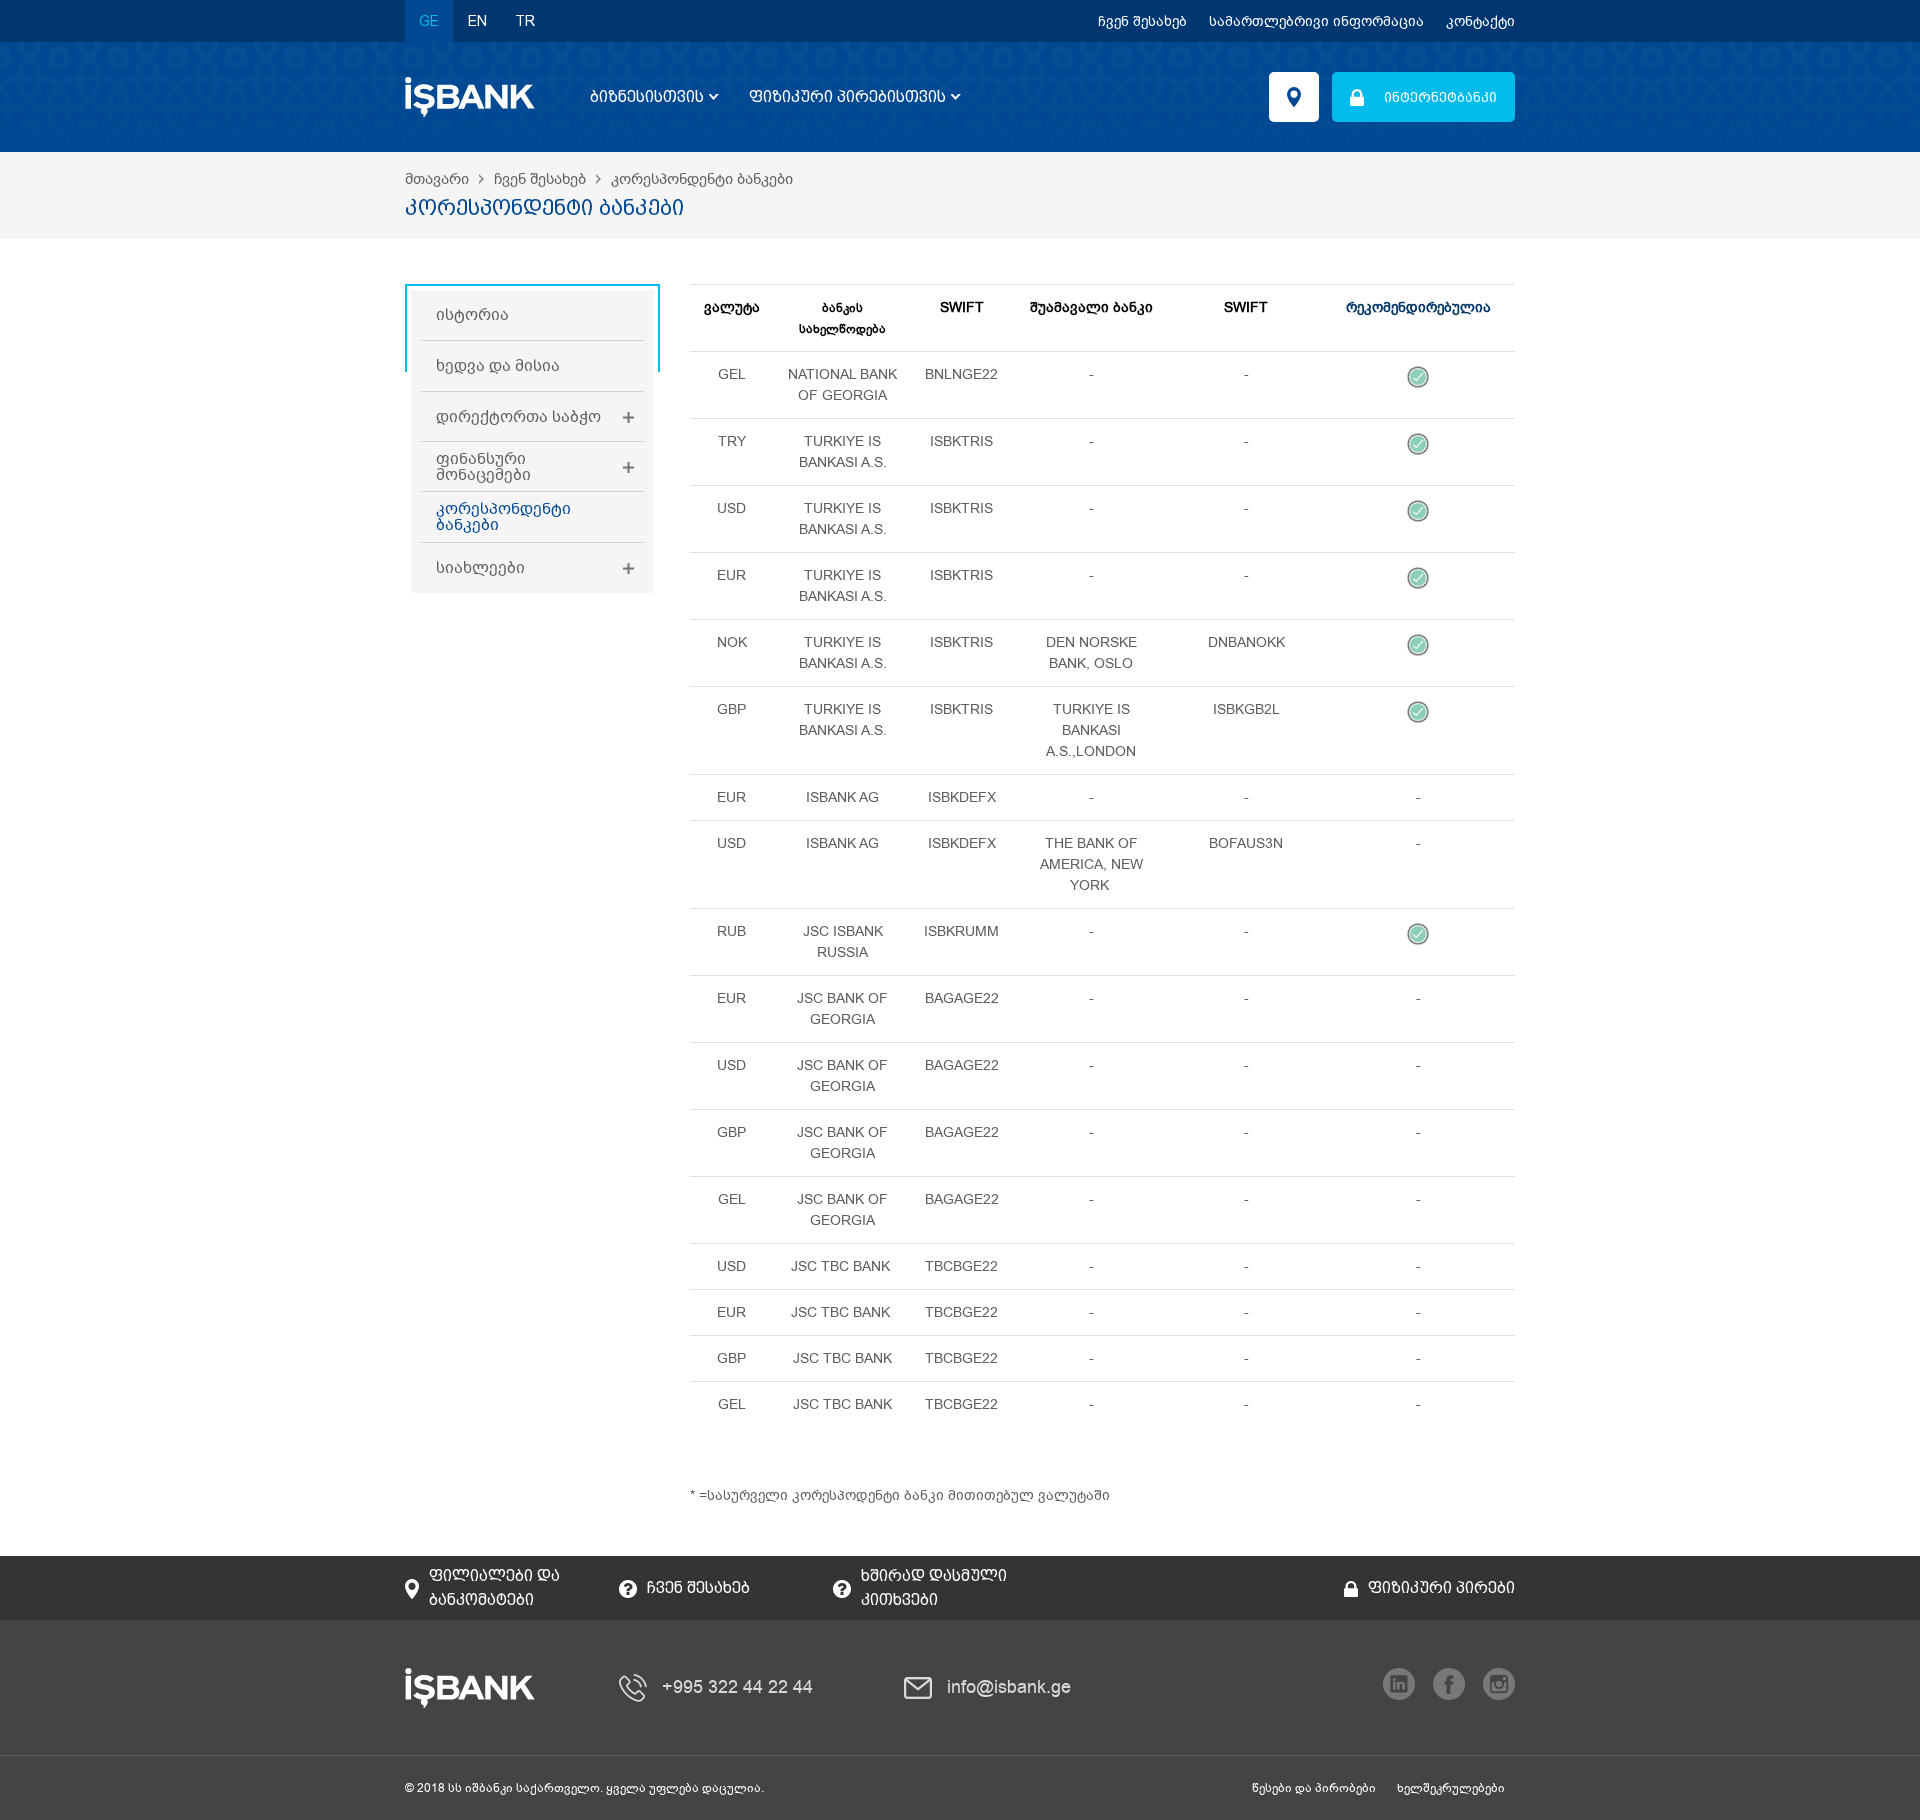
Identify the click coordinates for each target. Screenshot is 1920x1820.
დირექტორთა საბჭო (518, 417)
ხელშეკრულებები (1451, 1788)
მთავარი (437, 179)
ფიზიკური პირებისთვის (847, 96)
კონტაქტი (1480, 21)
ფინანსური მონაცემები (483, 467)
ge (429, 21)
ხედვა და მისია (498, 366)
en (477, 21)
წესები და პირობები (1314, 1788)
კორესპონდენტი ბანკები (503, 517)
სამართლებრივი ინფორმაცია (1316, 21)
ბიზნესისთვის (647, 96)
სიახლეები (480, 568)
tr (525, 21)
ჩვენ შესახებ (1142, 21)
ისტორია (472, 315)
